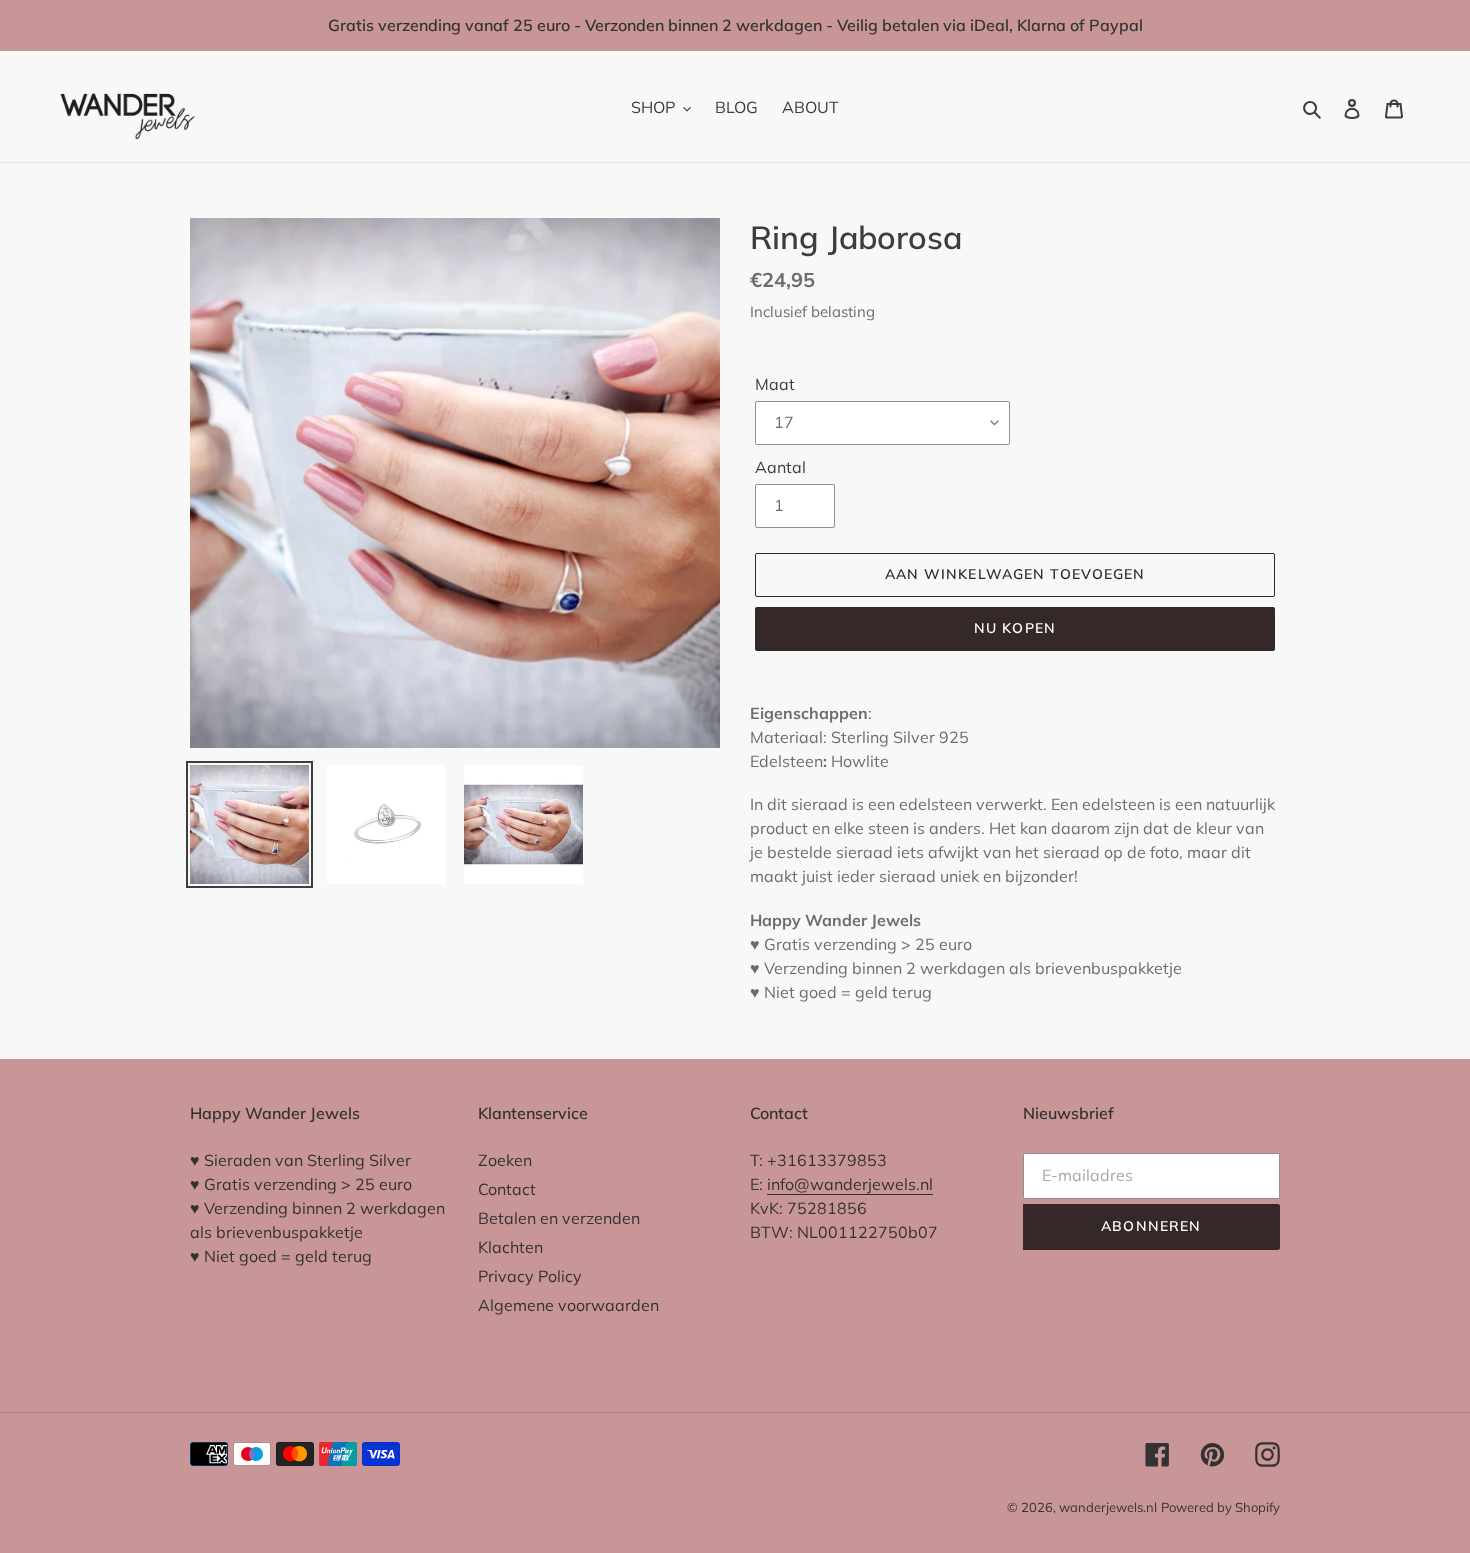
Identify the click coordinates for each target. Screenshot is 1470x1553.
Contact (507, 1189)
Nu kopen (1015, 628)
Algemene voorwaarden (568, 1305)
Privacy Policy (530, 1276)
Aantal (780, 467)
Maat (775, 384)
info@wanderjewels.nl (850, 1184)
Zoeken (505, 1160)
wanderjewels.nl (1108, 1507)
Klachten (510, 1247)
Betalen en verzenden (559, 1218)
